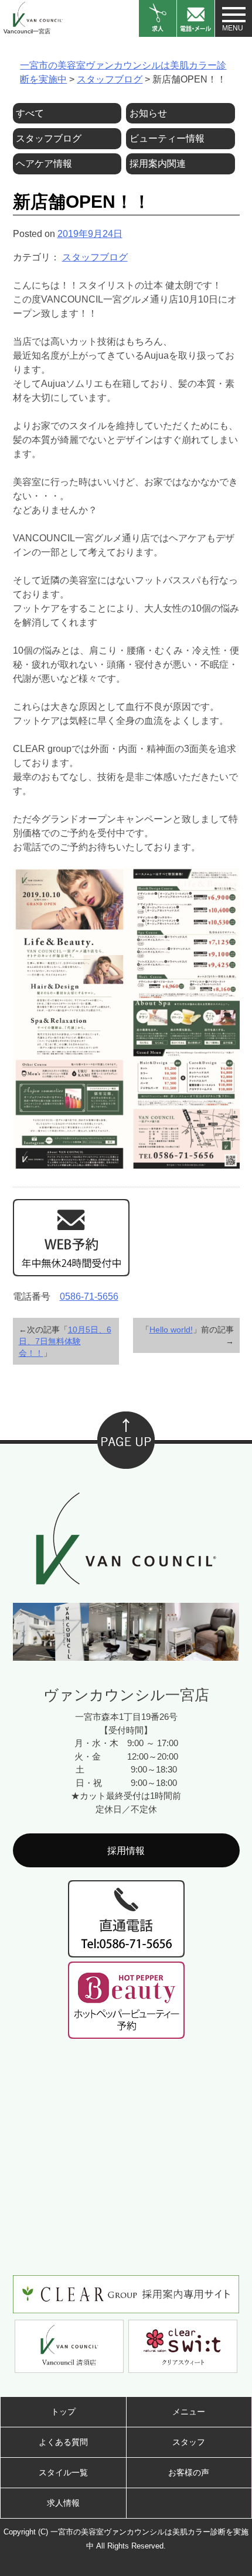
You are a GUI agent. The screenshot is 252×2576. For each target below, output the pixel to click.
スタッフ (189, 2442)
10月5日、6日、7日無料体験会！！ (65, 1341)
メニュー (189, 2412)
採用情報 (126, 1851)
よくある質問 (63, 2442)
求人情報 (63, 2503)
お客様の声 (189, 2472)
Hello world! (171, 1330)
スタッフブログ (95, 257)
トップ (63, 2412)
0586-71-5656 (89, 1296)
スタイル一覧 (63, 2472)
